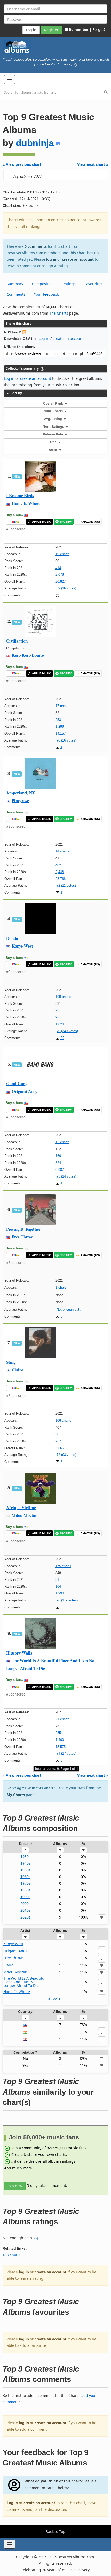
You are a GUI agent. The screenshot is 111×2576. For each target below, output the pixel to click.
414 (58, 568)
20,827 (61, 582)
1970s (25, 1883)
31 (57, 1580)
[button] (10, 79)
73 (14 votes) (66, 1176)
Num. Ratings (54, 427)
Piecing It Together (23, 1229)
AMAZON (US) (90, 522)
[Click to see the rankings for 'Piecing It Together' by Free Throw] (40, 1209)
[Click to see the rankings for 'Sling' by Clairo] (40, 1342)
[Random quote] (75, 64)
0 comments (36, 246)
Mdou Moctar (24, 1515)
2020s (25, 1917)
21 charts (62, 1719)
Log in (44, 338)
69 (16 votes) (66, 588)
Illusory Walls (19, 1653)
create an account (78, 259)
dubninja (35, 143)
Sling (11, 1362)
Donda (12, 938)
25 (57, 1010)
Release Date (53, 434)
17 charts (62, 706)
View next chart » (93, 164)
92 (57, 1017)
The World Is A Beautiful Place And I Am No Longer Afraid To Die (24, 1982)
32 (62, 1038)
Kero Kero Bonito (28, 655)
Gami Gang (17, 1084)
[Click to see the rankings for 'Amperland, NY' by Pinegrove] (40, 773)
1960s (25, 1877)
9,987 (60, 1170)
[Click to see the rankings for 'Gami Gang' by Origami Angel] (40, 1064)
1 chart (61, 1287)
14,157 (61, 733)
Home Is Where (26, 503)
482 (58, 865)
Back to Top (55, 2532)
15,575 (61, 1747)
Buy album (14, 515)
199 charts (63, 997)
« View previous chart (22, 164)
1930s (25, 1857)
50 (57, 1434)
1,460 (60, 1740)
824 (58, 1163)
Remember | (80, 30)
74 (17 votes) (66, 1753)
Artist (53, 450)
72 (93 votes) (66, 1455)
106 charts (63, 1421)
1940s (25, 1863)
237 (58, 1441)
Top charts (12, 2255)
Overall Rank (53, 403)
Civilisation (17, 641)
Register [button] (51, 30)
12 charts (62, 1142)
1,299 (60, 726)
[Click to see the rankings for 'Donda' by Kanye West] (40, 919)
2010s (25, 1910)
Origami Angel (25, 1091)
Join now (15, 2186)
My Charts (16, 1795)
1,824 (60, 1024)
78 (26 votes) (66, 740)
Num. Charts (53, 411)
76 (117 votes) (67, 1600)
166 (58, 1156)
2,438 (60, 872)
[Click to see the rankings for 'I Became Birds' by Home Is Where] (40, 476)
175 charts (63, 1566)
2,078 (60, 575)
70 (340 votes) (67, 1031)
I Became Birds (20, 495)
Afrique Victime (21, 1507)
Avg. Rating (53, 419)
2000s (25, 1903)
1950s (25, 1870)
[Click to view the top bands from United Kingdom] (25, 2039)
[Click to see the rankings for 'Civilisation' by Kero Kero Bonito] (40, 621)
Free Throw (22, 1237)
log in (51, 259)
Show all (55, 1998)
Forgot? (99, 30)
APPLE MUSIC (42, 522)
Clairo (17, 1370)
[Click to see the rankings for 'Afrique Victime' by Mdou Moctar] (40, 1488)
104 (58, 1587)
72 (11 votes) (66, 886)
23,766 (61, 879)
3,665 (60, 1448)
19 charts (62, 554)
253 (58, 720)
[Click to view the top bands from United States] (25, 2025)
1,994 (60, 1593)
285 (58, 1733)
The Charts (59, 313)
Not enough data (69, 1309)
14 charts (62, 851)
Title (53, 442)
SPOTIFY (66, 522)
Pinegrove (20, 800)
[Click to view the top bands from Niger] (25, 2032)
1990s (25, 1897)
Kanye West (22, 946)
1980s (25, 1890)
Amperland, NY (21, 793)
